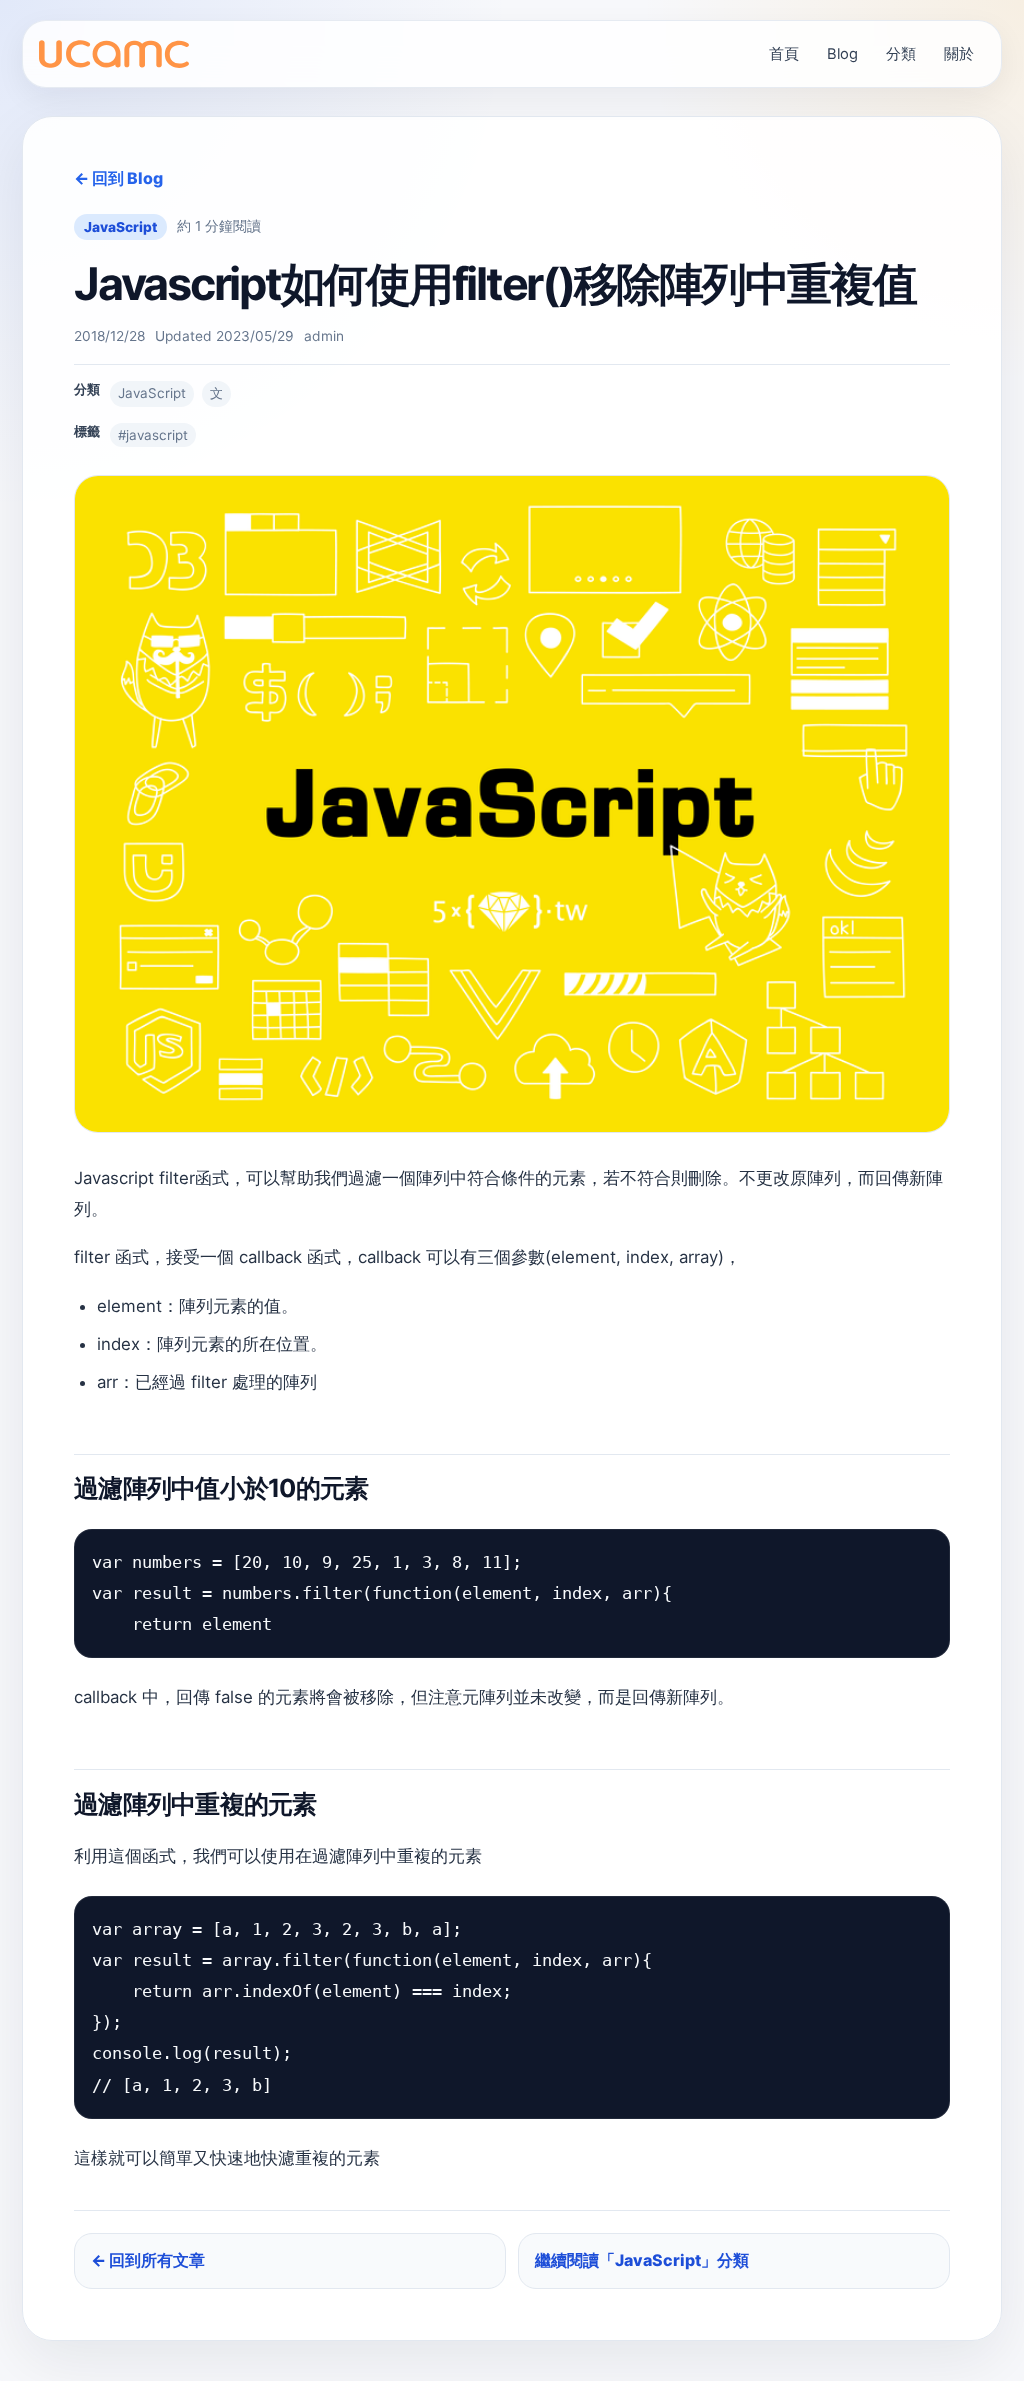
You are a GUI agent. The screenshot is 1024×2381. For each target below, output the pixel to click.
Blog (842, 54)
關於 (959, 54)
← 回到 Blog (118, 178)
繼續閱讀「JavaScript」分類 (642, 2260)
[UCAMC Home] (114, 54)
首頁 (784, 54)
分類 (901, 54)
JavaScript (120, 227)
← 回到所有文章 (148, 2260)
